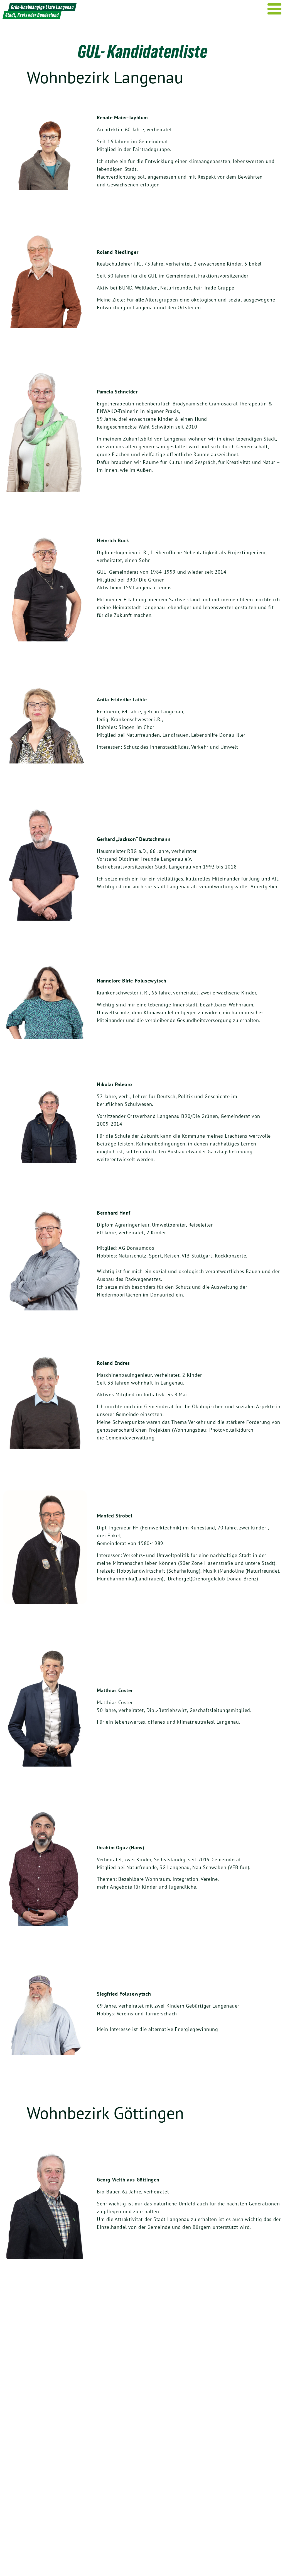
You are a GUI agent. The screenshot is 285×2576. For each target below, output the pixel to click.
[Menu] (275, 9)
